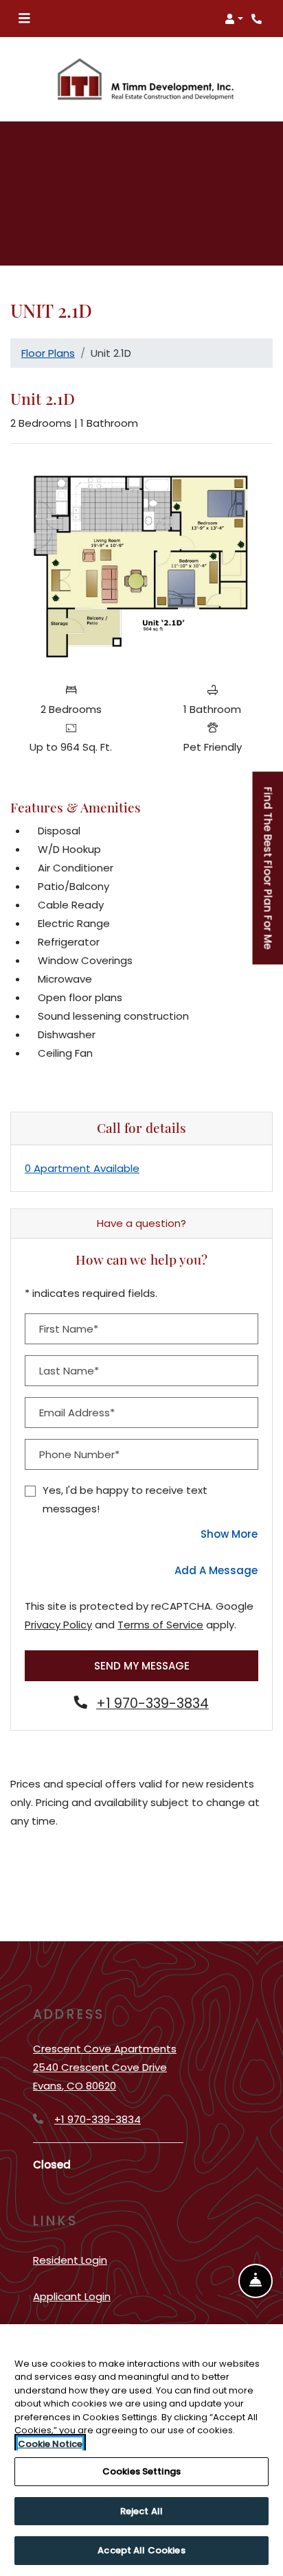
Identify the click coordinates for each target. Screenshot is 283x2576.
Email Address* (77, 1413)
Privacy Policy (58, 1624)
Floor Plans (48, 353)
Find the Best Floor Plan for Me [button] (269, 875)
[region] (141, 2450)
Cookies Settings (141, 2471)
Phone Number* (79, 1454)
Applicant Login (72, 2296)
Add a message (216, 1570)
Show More (229, 1534)
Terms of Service (160, 1624)
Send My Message (142, 1666)
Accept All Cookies (141, 2550)
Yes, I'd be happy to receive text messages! (125, 1499)
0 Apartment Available (82, 1168)
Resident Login (70, 2260)
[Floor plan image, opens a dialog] (141, 565)
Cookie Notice (50, 2444)
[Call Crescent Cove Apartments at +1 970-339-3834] (258, 19)
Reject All (141, 2511)
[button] (234, 19)
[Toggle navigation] (24, 19)
